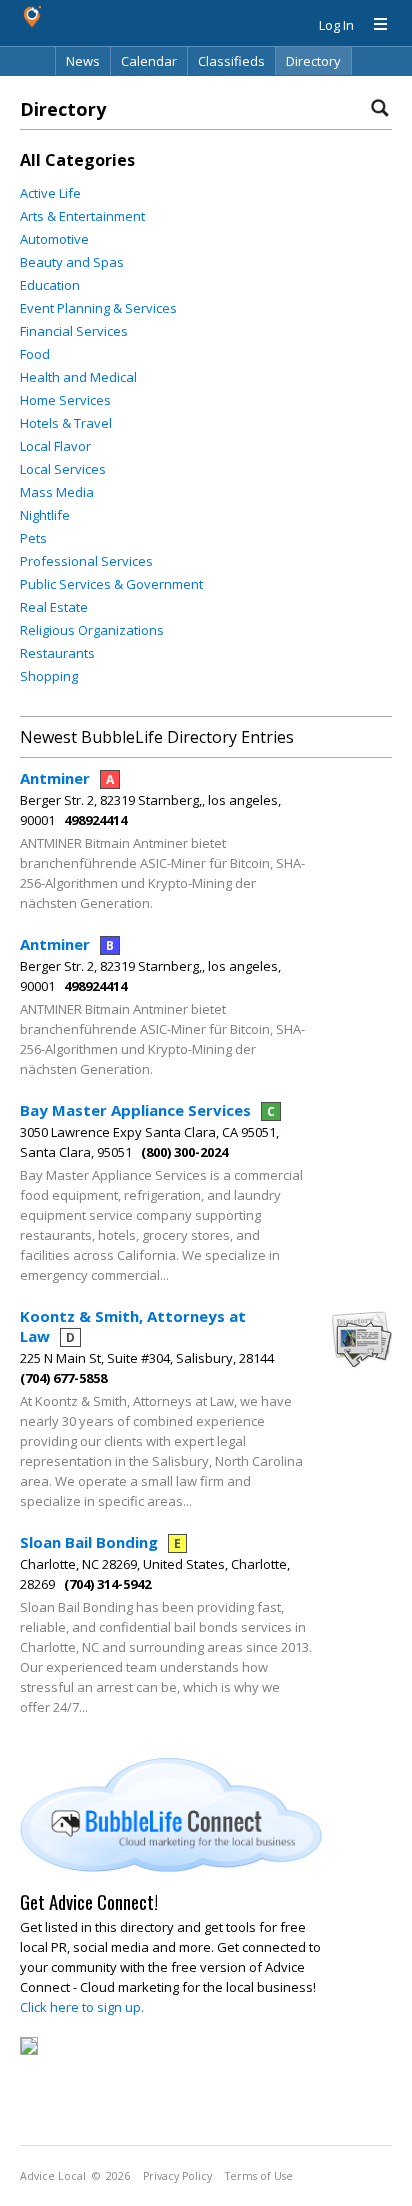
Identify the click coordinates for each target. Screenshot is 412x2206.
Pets (33, 538)
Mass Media (57, 492)
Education (50, 285)
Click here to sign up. (82, 2007)
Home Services (65, 400)
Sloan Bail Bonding (100, 1542)
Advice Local (53, 2176)
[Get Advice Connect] (171, 1867)
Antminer (67, 778)
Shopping (49, 676)
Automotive (54, 239)
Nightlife (45, 515)
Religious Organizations (92, 630)
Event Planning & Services (98, 308)
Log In (336, 25)
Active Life (50, 193)
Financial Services (74, 331)
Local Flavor (55, 446)
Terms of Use (259, 2176)
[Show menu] (373, 25)
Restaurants (57, 653)
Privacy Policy (177, 2176)
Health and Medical (78, 377)
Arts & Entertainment (82, 216)
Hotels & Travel (66, 423)
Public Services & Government (111, 584)
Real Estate (54, 607)
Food (35, 354)
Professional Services (86, 561)
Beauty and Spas (72, 262)
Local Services (63, 469)
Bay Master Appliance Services (147, 1110)
